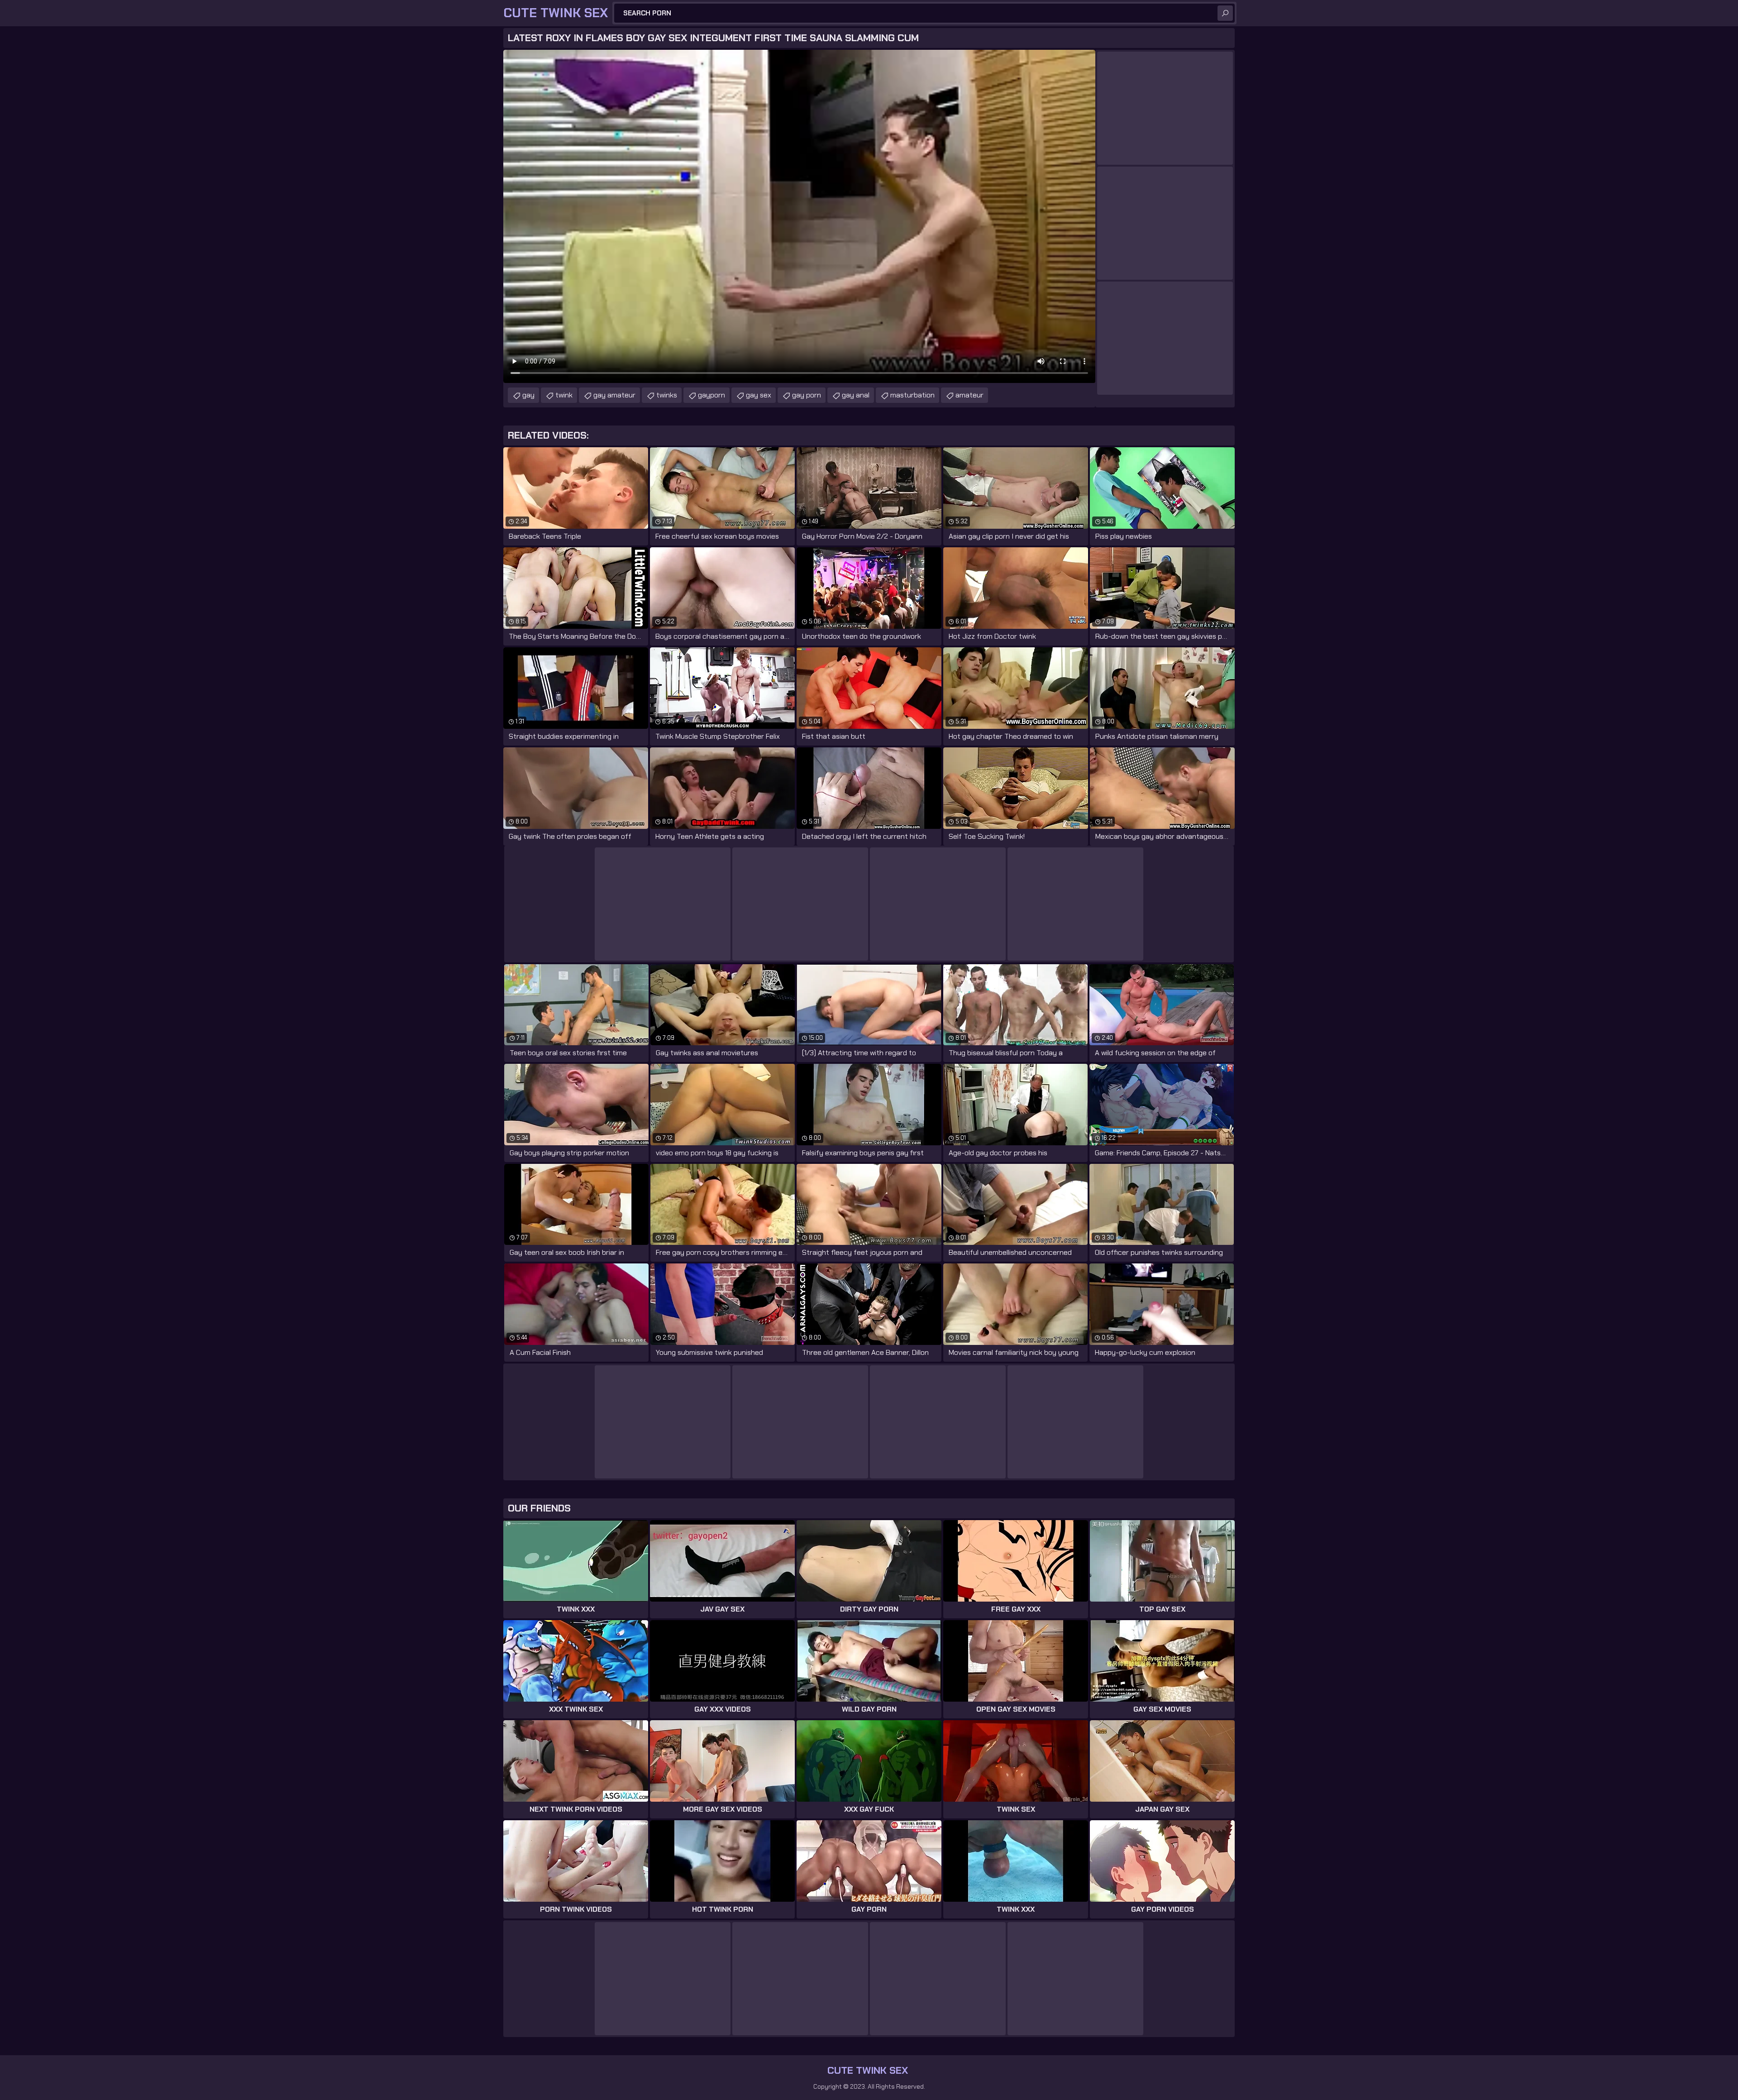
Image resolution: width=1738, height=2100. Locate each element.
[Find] (1225, 13)
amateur (969, 395)
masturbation (912, 395)
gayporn (711, 395)
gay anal (856, 395)
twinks (667, 395)
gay (528, 395)
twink (564, 395)
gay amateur (614, 395)
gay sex (759, 395)
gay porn (807, 395)
